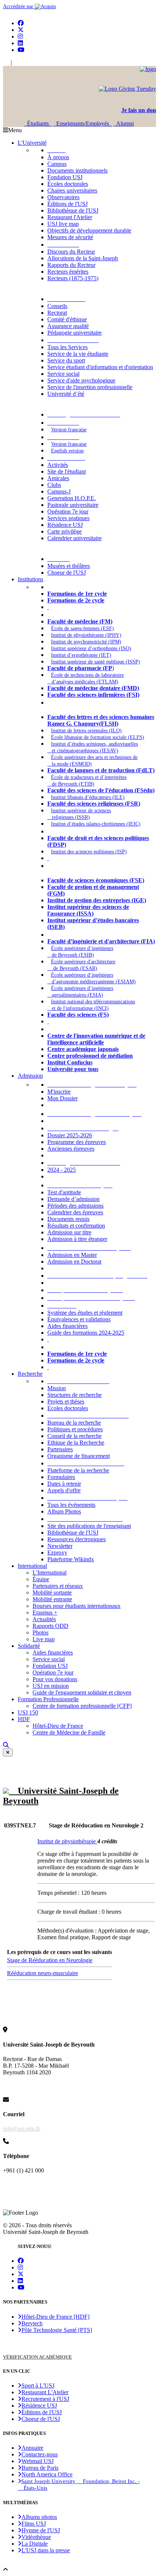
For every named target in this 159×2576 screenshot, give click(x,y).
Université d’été (66, 394)
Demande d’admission (73, 1199)
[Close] (8, 1752)
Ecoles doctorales (68, 1408)
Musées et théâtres (69, 566)
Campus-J (59, 491)
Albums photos (39, 2517)
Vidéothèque (36, 2537)
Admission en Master (72, 1255)
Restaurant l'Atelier (70, 217)
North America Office (47, 2474)
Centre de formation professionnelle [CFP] (82, 1706)
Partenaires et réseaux (58, 1586)
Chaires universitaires (72, 190)
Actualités (44, 1619)
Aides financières (67, 1326)
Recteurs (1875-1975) (73, 278)
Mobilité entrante (52, 1599)
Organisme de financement (79, 1456)
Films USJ (34, 2524)
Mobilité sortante (52, 1593)
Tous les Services (67, 347)
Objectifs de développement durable (89, 230)
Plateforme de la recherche (78, 1470)
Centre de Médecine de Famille (69, 1732)
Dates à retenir (64, 1484)
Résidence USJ (65, 525)
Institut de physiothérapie (67, 1841)
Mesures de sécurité (70, 237)
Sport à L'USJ (38, 2386)
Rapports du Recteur (71, 265)
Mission (57, 1388)
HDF (24, 1719)
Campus (57, 164)
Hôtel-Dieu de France (58, 1726)
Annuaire (32, 2448)
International (32, 1566)
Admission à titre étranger (77, 1239)
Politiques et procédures (75, 1429)
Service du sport (66, 360)
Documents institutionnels (77, 170)
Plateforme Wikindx (71, 1559)
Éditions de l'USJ (67, 204)
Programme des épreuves (77, 1142)
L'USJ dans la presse (46, 2550)
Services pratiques (68, 518)
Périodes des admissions (75, 1206)
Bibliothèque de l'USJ (73, 210)
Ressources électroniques (77, 1539)
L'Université (32, 143)
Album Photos (64, 1511)
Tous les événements (71, 1505)
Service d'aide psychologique (81, 380)
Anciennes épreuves (71, 1149)
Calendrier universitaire (75, 538)
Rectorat (57, 313)
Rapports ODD (50, 1626)
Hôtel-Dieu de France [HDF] (55, 2317)
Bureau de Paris (40, 2468)
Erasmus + (45, 1612)
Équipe (41, 1579)
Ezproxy (57, 1553)
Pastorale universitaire (73, 505)
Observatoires (63, 197)
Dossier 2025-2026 (70, 1135)
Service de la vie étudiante (78, 354)
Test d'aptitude (64, 1192)
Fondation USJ (65, 177)
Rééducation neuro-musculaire (43, 1973)
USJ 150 (28, 1712)
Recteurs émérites (68, 272)
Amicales (58, 478)
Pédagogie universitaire (75, 333)
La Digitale (35, 2544)
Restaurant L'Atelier (45, 2392)
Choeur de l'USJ (67, 573)
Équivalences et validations (79, 1319)
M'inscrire (59, 1092)
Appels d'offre (64, 1490)
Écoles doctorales (68, 184)
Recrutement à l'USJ (45, 2399)
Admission (30, 1076)
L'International (50, 1573)
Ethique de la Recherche (76, 1443)
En (6, 63)
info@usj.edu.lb (22, 2129)
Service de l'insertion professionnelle (90, 387)
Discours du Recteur (71, 252)
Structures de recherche (75, 1395)
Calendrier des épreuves (75, 1212)
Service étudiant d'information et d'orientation (100, 367)
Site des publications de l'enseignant (89, 1526)
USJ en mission (51, 1686)
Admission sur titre (69, 1232)
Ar (16, 63)
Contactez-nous (40, 2454)
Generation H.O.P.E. (72, 498)
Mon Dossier (62, 1098)
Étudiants (38, 123)
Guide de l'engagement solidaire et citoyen (82, 1692)
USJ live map (63, 224)
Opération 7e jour (68, 511)
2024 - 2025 (62, 1170)
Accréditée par (19, 6)
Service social (63, 374)
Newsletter (60, 1546)
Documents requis (68, 1219)
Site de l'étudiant (67, 471)
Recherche (30, 1374)
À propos (58, 157)
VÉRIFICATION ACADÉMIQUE (38, 2357)
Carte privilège (65, 531)
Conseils (57, 306)
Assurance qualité (68, 326)
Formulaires (61, 1477)
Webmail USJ (38, 2461)
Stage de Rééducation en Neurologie (50, 1960)
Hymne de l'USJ (41, 2530)
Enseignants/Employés (83, 123)
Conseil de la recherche (75, 1436)
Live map (44, 1639)
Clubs (54, 485)
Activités (58, 465)
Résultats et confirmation (76, 1226)
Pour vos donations (55, 1679)
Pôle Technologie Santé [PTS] (57, 2330)
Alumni (124, 123)
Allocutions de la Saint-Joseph (83, 258)
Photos (40, 1632)
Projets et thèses (66, 1401)
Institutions (31, 579)
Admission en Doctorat (74, 1262)
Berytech (32, 2323)
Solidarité (29, 1646)
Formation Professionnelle (48, 1699)
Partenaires (60, 1449)
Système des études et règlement (85, 1313)
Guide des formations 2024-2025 (86, 1333)
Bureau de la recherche (74, 1423)
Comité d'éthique (67, 319)
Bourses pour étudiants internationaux (77, 1606)
